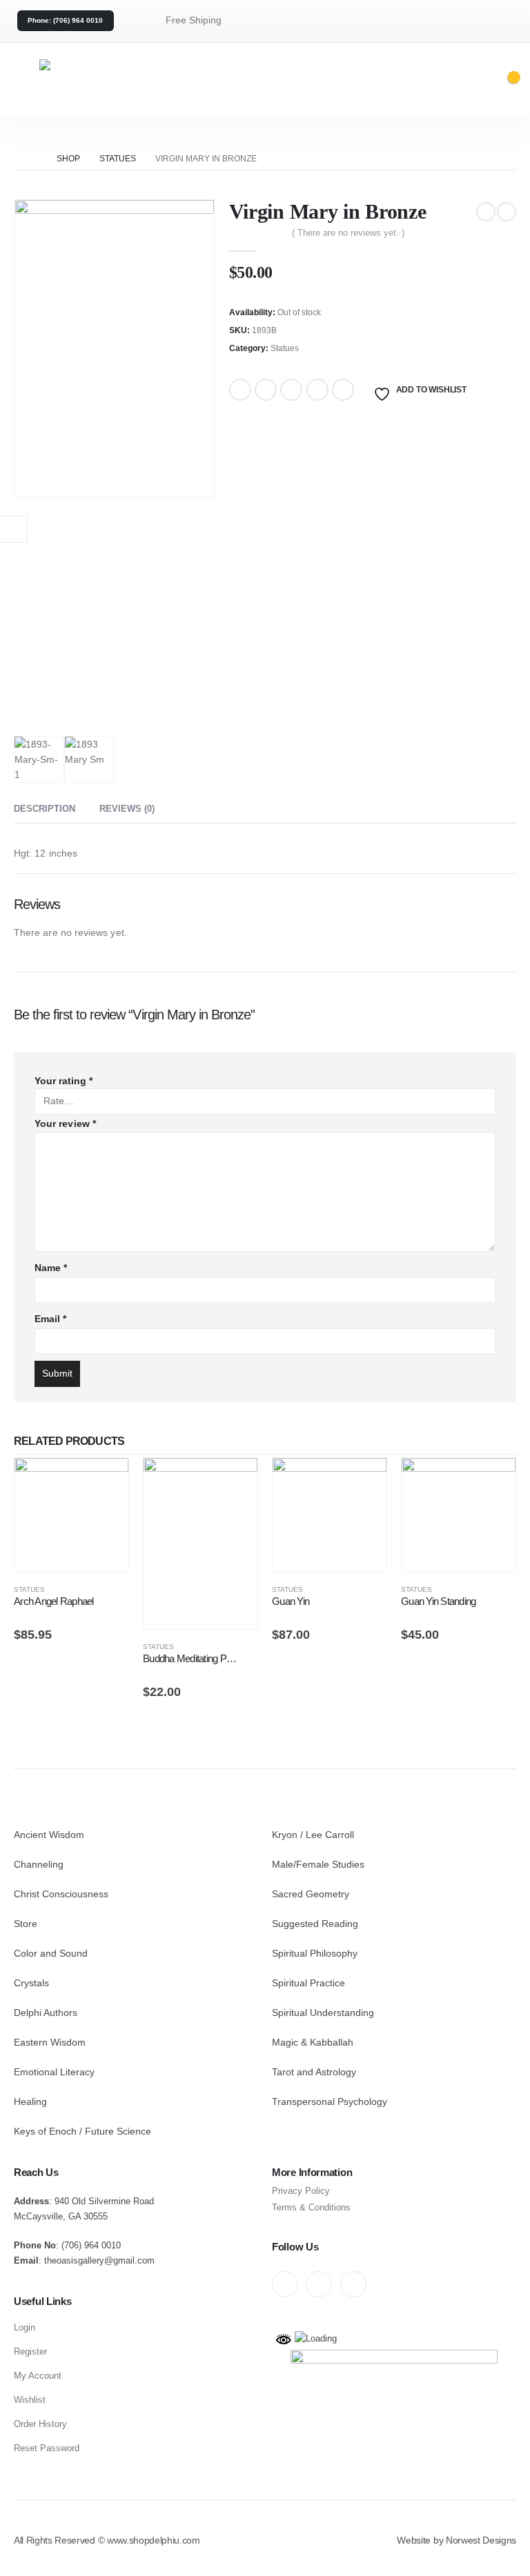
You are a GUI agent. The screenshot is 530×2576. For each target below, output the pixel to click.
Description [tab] (45, 809)
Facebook (240, 390)
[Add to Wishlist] (122, 1592)
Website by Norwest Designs (457, 2540)
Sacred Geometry (311, 1894)
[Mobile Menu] (24, 79)
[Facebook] (285, 2284)
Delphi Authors (46, 2013)
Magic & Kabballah (313, 2042)
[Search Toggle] (433, 78)
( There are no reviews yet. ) (348, 233)
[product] (71, 1515)
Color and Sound (51, 1953)
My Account (38, 2376)
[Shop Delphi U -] (108, 79)
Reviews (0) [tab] (127, 809)
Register (30, 2352)
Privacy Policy (301, 2191)
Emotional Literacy (54, 2072)
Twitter (266, 390)
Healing (30, 2101)
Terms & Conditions (311, 2207)
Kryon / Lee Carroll (313, 1835)
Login (24, 2327)
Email (343, 390)
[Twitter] (319, 2284)
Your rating (63, 1081)
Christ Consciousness (61, 1894)
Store (26, 1924)
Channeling (39, 1864)
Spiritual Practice (308, 1983)
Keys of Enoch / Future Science (82, 2131)
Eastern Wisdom (50, 2042)
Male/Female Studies (318, 1864)
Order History (40, 2424)
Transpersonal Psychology (330, 2101)
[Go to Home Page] (32, 159)
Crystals (31, 1983)
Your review (65, 1124)
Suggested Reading (315, 1924)
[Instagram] (353, 2284)
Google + (317, 390)
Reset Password (47, 2448)
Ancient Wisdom (49, 1835)
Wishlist (30, 2400)
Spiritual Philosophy (315, 1953)
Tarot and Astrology (314, 2072)
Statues (285, 348)
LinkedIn (291, 390)
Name (51, 1268)
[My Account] (463, 79)
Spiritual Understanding (323, 2013)
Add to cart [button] (106, 1481)
